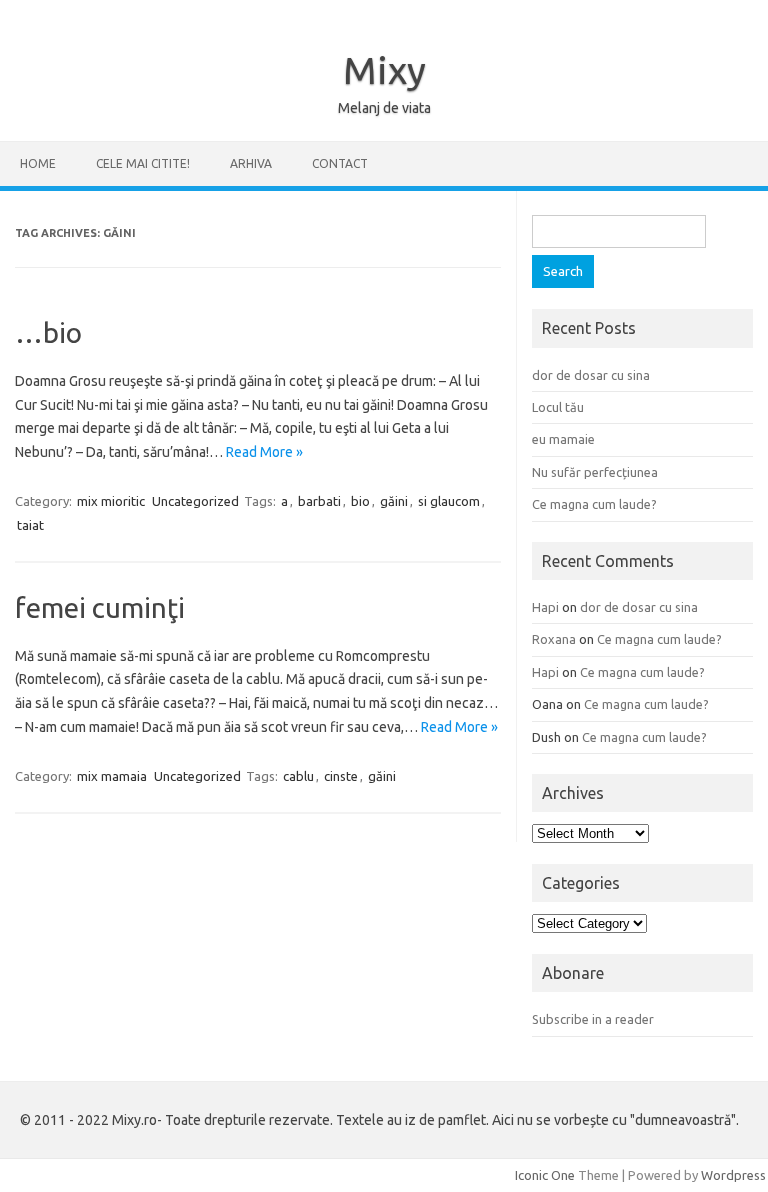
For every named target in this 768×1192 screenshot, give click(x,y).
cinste (341, 776)
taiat (30, 525)
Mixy (384, 70)
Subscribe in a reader (593, 1019)
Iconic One (545, 1175)
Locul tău (558, 407)
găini (394, 501)
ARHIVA (251, 163)
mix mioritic (111, 501)
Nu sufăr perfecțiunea (595, 472)
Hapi (545, 607)
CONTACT (340, 163)
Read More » (264, 452)
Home (38, 163)
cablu (298, 776)
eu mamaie (563, 439)
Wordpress (733, 1175)
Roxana (554, 639)
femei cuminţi (100, 607)
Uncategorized (195, 501)
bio (360, 501)
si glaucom (449, 501)
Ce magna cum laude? (594, 504)
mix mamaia (112, 776)
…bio (48, 332)
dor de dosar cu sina (591, 375)
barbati (319, 501)
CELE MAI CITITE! (143, 163)
